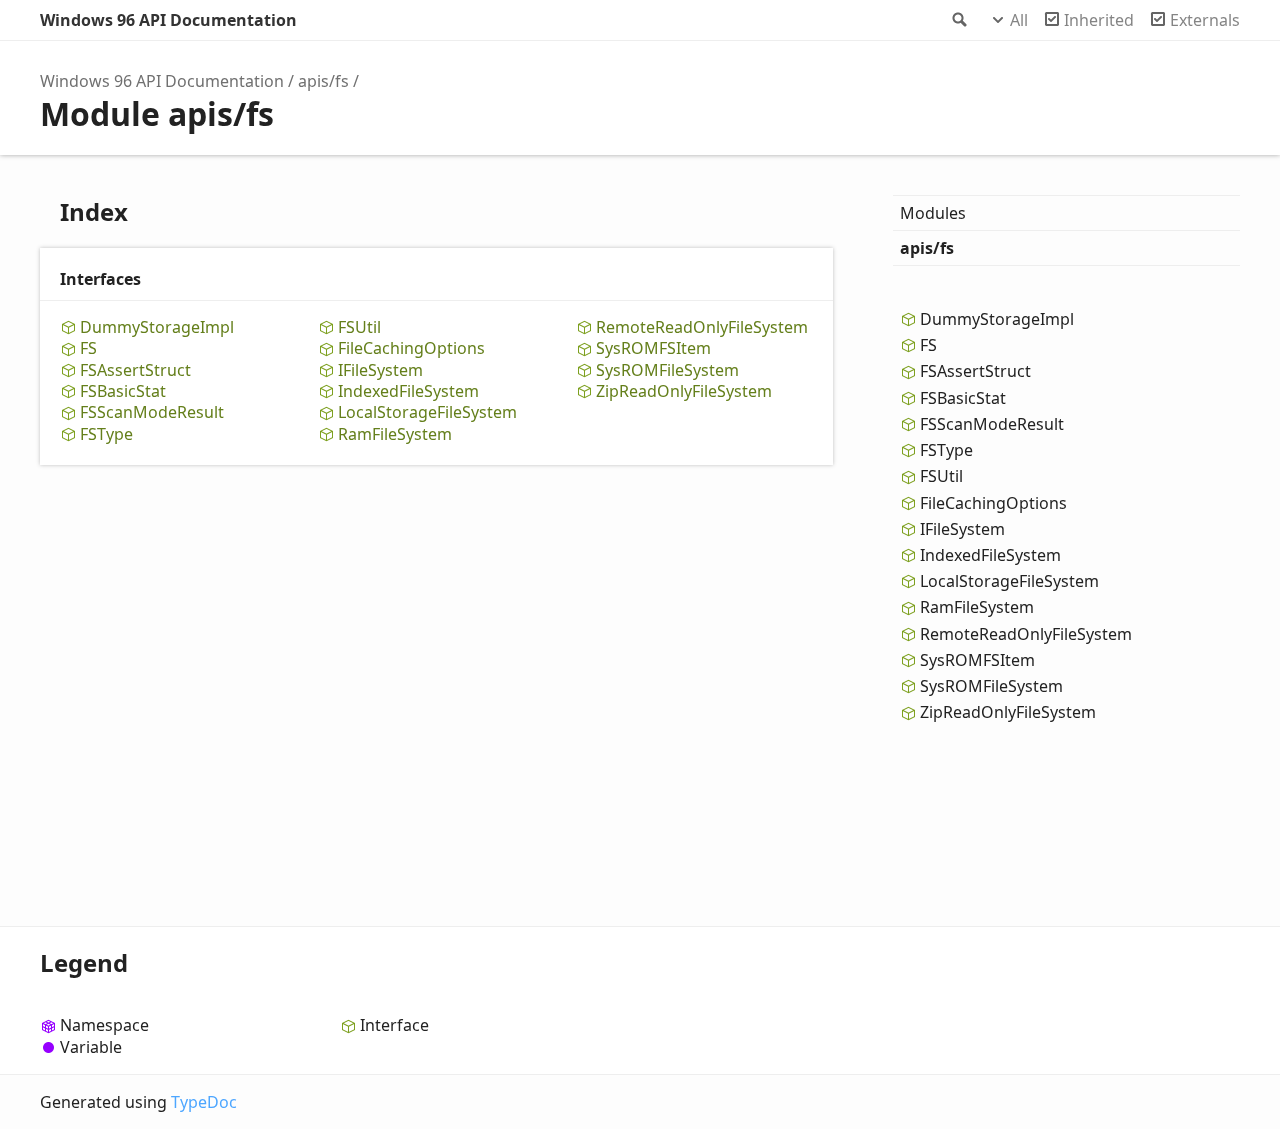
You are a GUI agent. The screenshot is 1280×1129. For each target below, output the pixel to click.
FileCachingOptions (411, 348)
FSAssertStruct (135, 370)
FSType (106, 434)
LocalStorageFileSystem (427, 412)
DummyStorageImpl (157, 327)
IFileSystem (380, 370)
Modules (933, 213)
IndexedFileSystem (408, 391)
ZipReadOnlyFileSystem (684, 391)
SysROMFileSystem (667, 370)
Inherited (1099, 20)
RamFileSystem (395, 434)
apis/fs (323, 81)
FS (88, 348)
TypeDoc (204, 1102)
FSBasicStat (123, 391)
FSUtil (359, 327)
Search (958, 20)
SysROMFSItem (653, 348)
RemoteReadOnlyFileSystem (702, 327)
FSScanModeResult (152, 412)
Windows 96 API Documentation (168, 20)
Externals (1205, 20)
